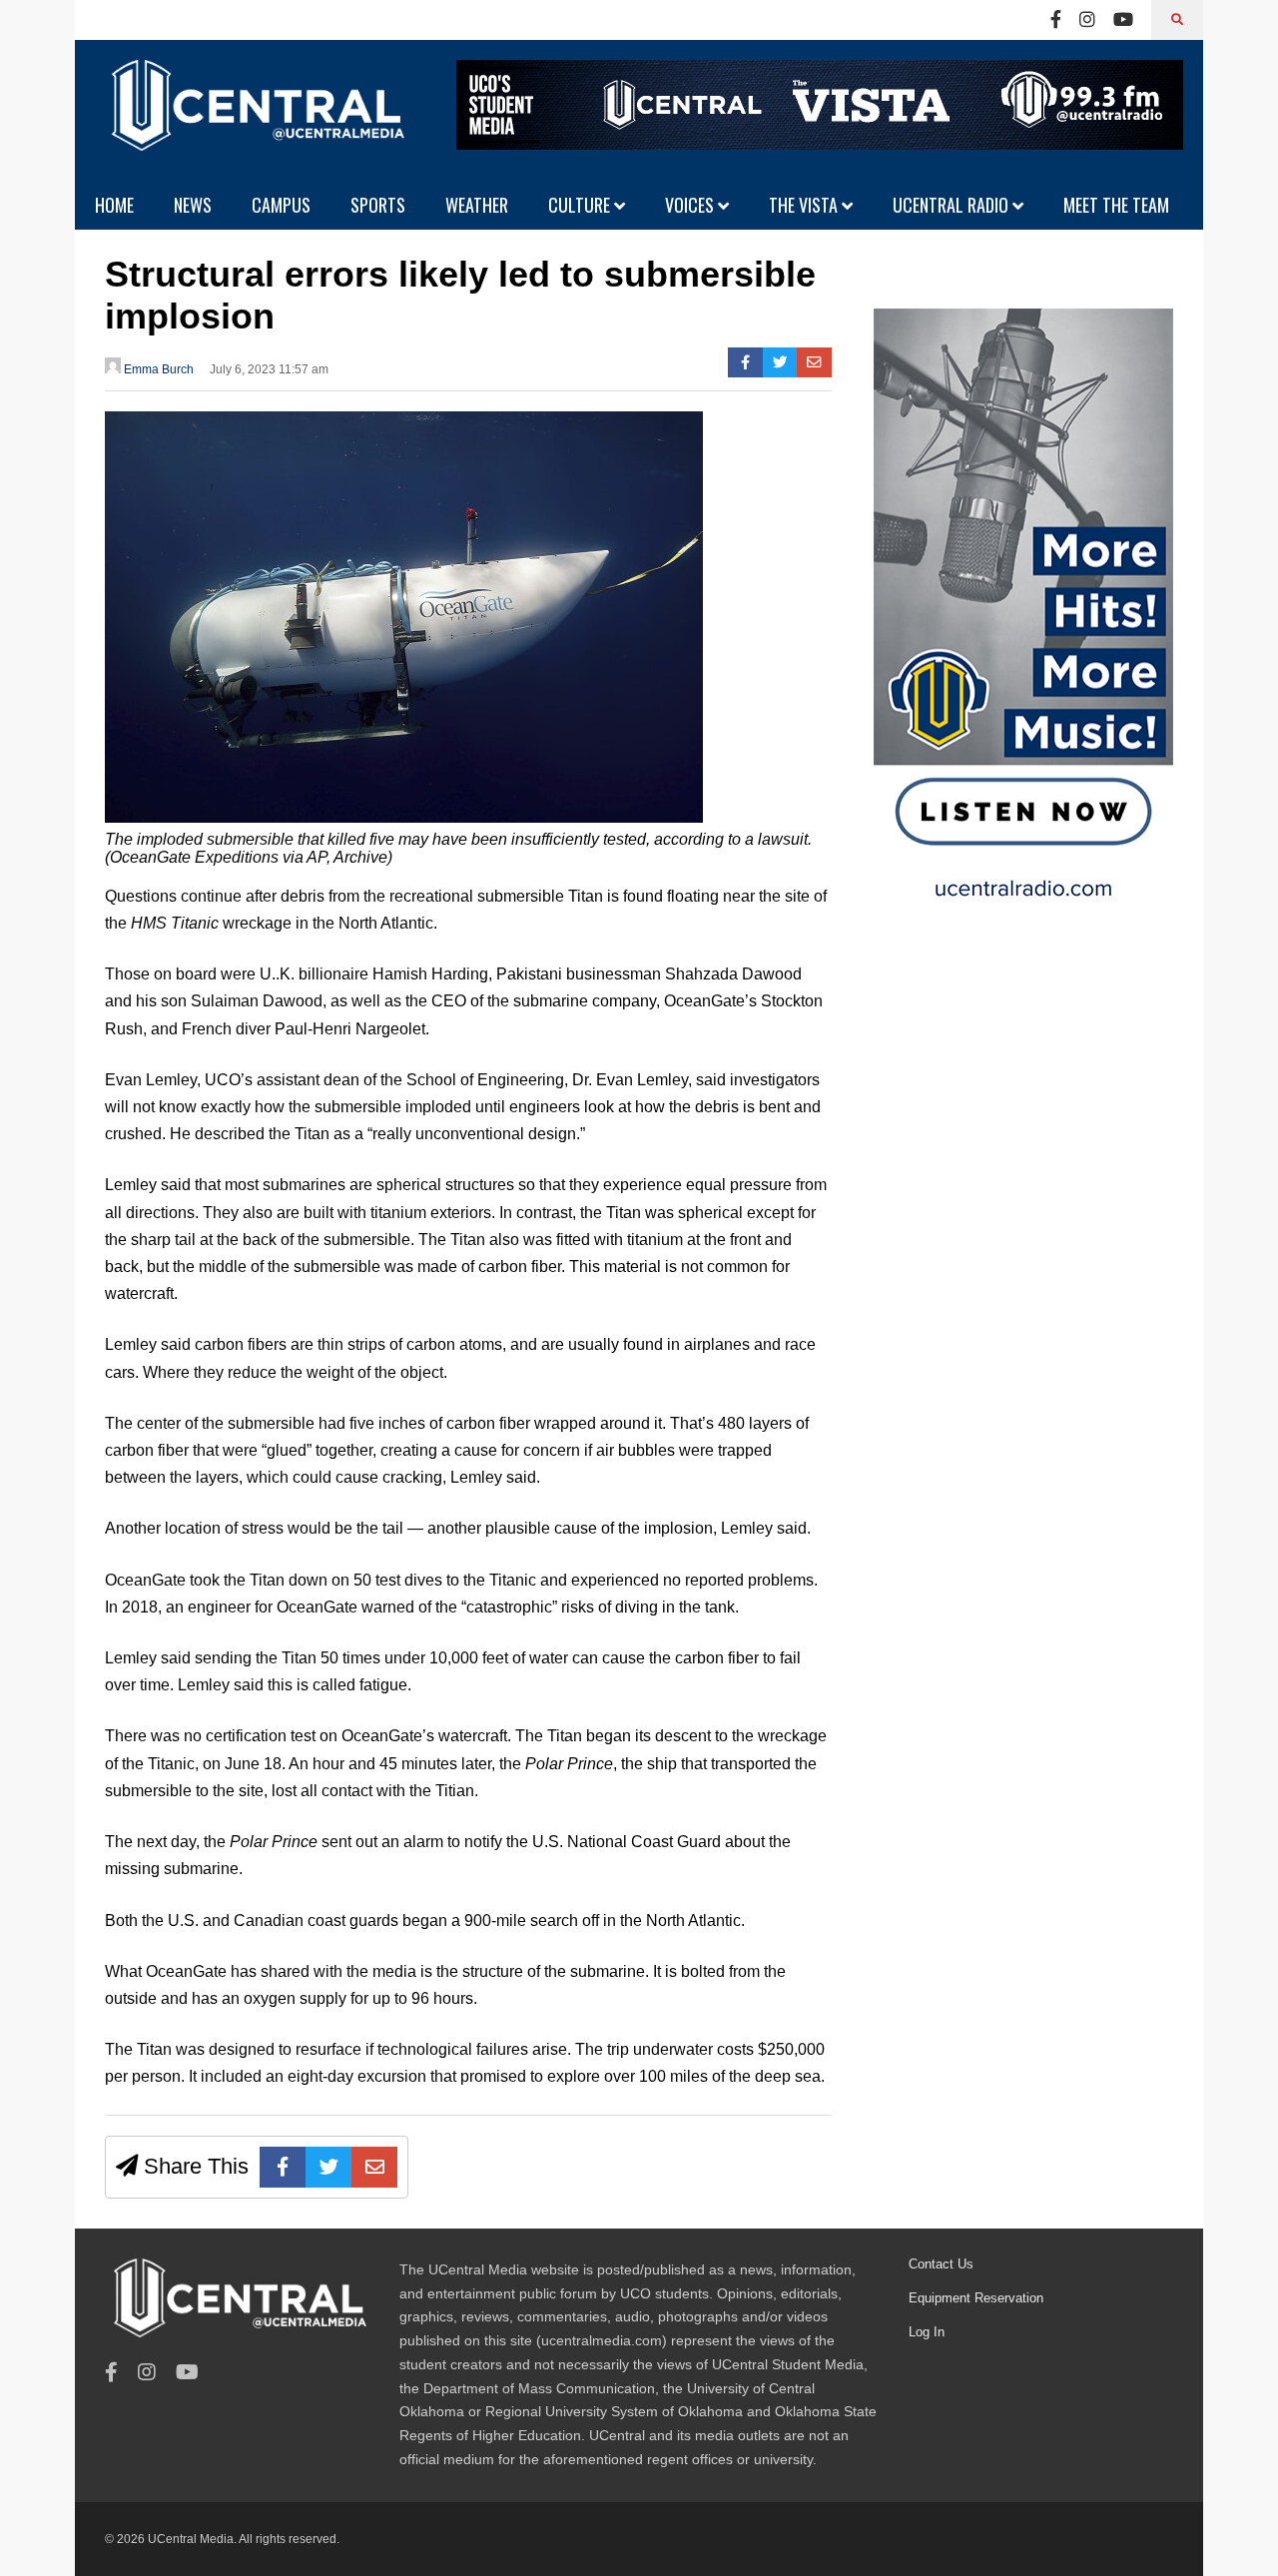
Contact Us (941, 2264)
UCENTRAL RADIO (953, 205)
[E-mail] (814, 362)
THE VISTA (805, 205)
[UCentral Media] (255, 120)
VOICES (691, 205)
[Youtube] (1123, 20)
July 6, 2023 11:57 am (269, 369)
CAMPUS (281, 205)
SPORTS (378, 205)
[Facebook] (1056, 20)
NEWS (193, 205)
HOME (114, 205)
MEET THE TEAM (1116, 205)
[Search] (1177, 20)
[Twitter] (780, 362)
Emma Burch (157, 369)
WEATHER (477, 205)
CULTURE (581, 205)
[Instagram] (1087, 20)
